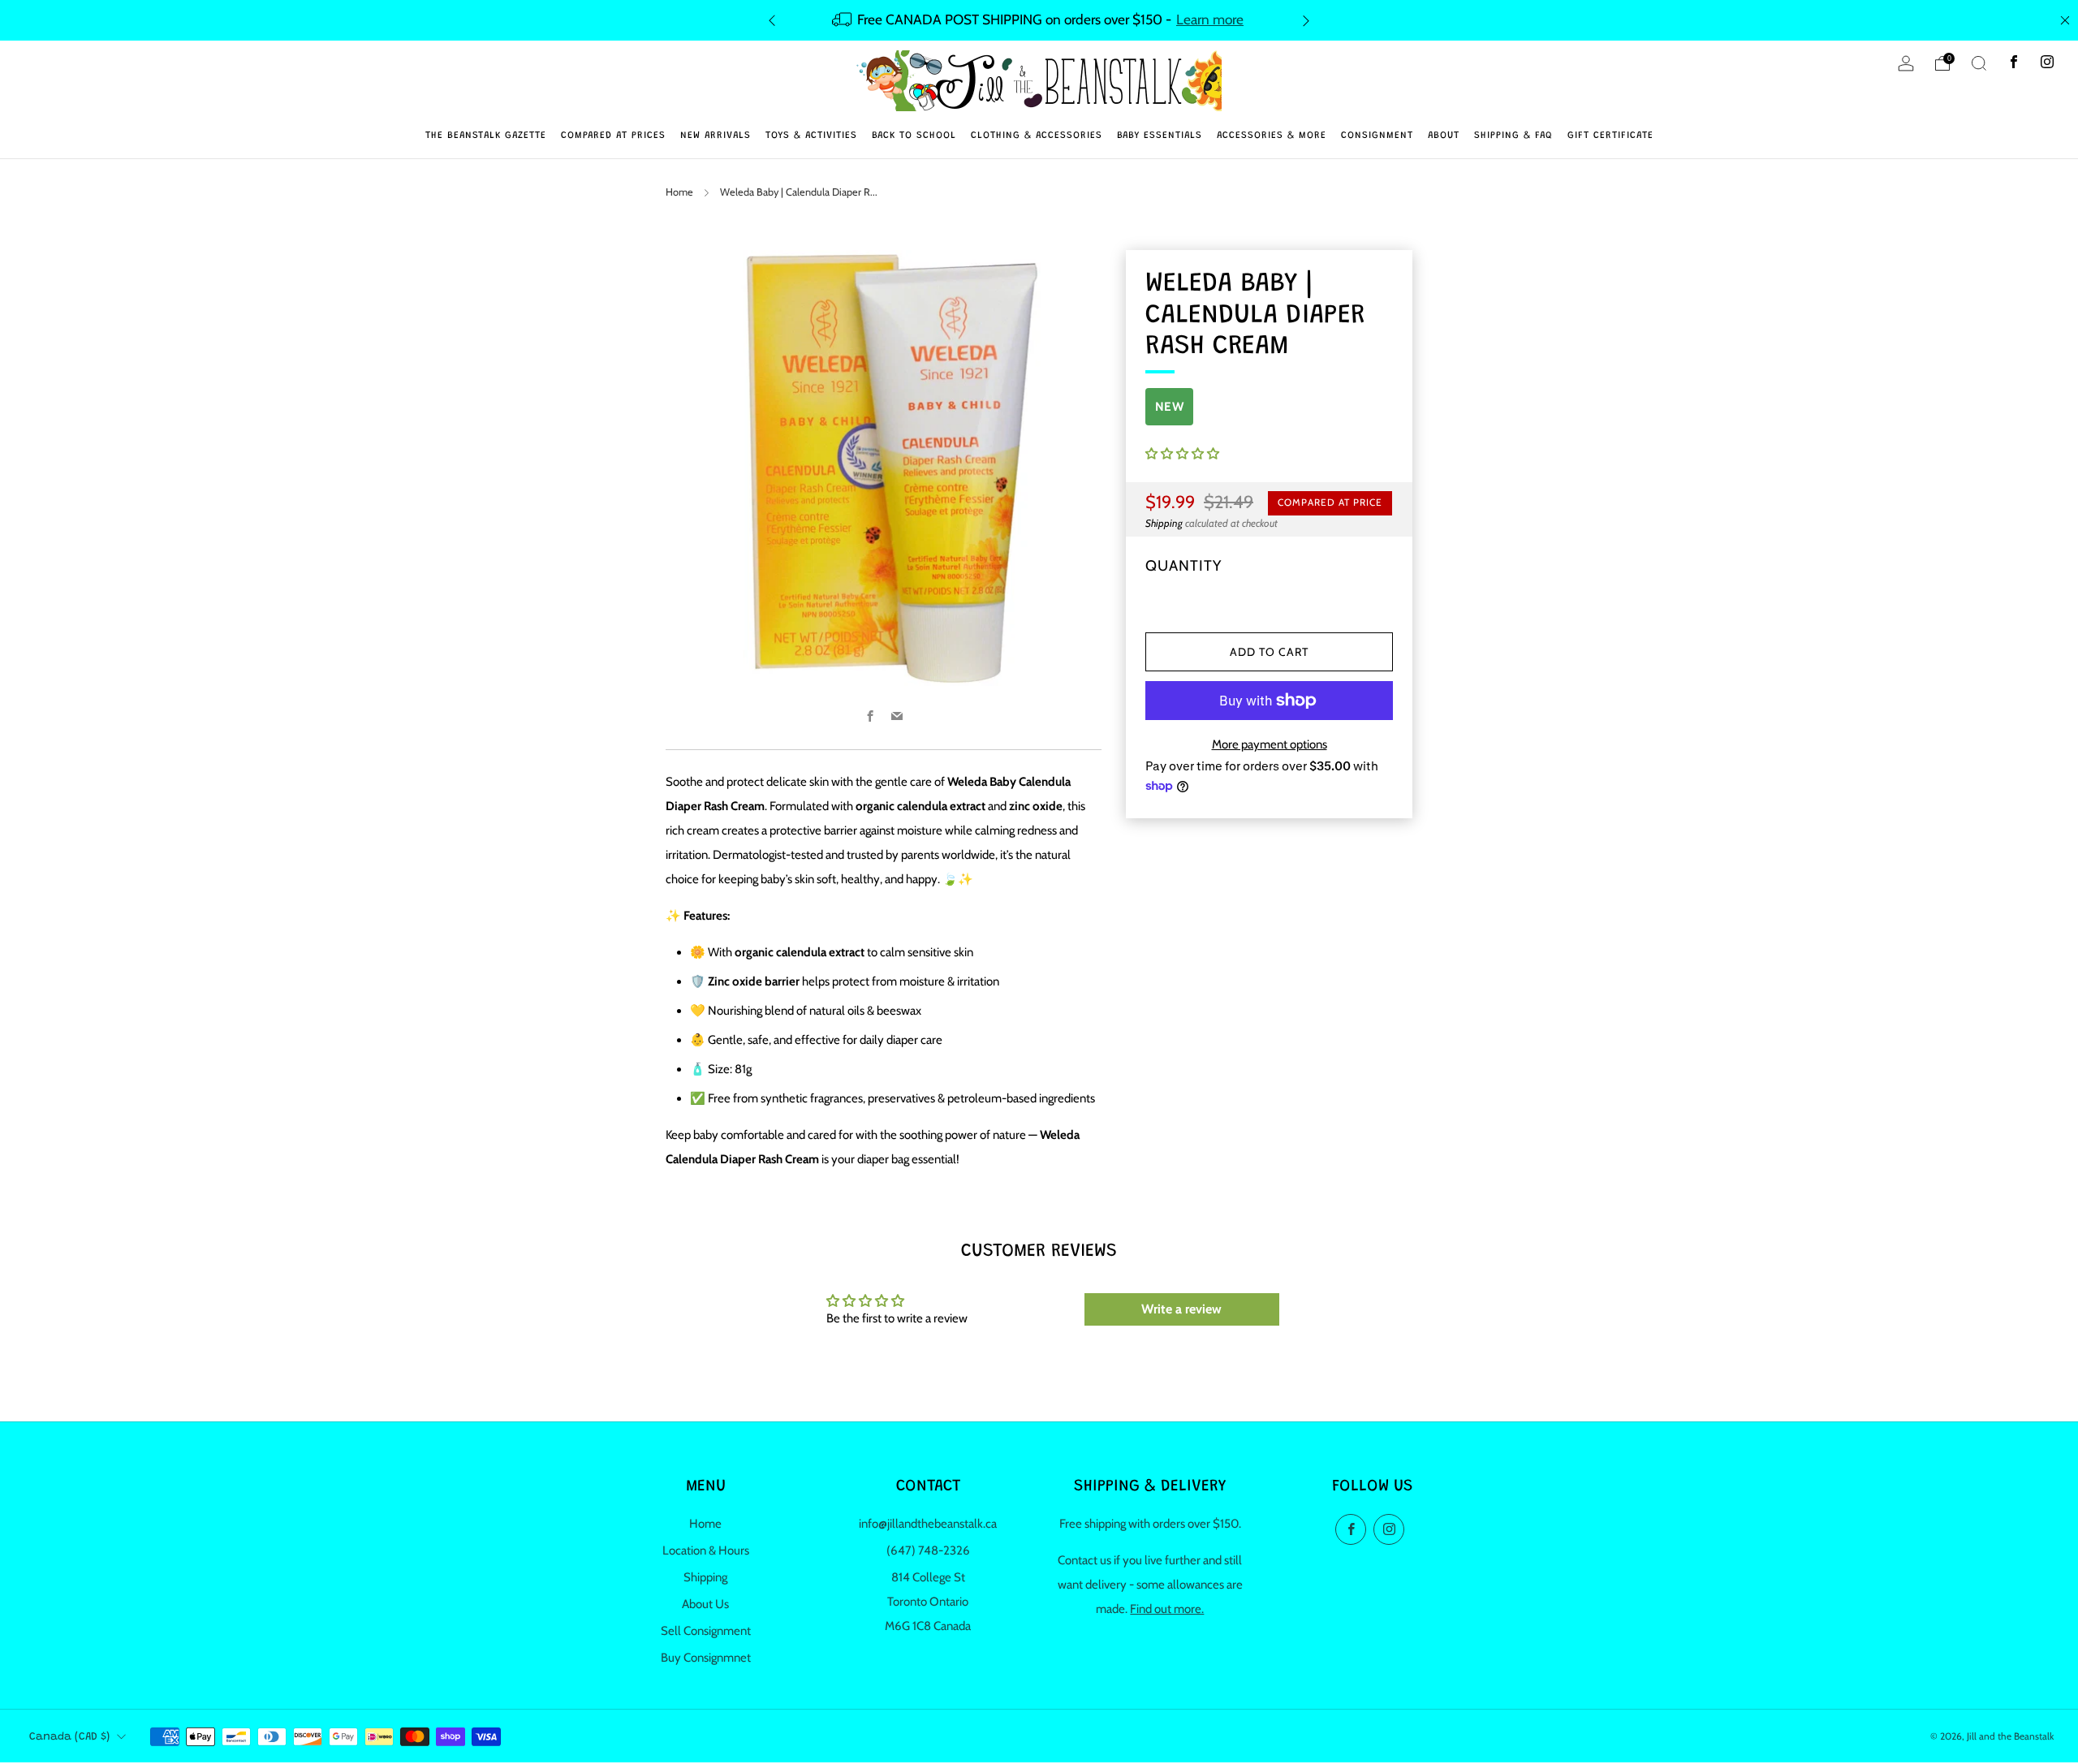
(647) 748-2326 (928, 1551)
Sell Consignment (706, 1631)
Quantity (1183, 565)
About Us (705, 1604)
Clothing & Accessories (1037, 136)
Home (679, 192)
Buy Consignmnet (706, 1658)
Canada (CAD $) (69, 1737)
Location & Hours (706, 1551)
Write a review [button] (1181, 1309)
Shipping (1164, 523)
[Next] (1306, 20)
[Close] (2065, 20)
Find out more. (1167, 1609)
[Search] (1979, 63)
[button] (1182, 454)
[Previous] (772, 20)
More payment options (1270, 744)
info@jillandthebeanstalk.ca (928, 1524)
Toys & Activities (811, 136)
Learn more (1210, 19)
